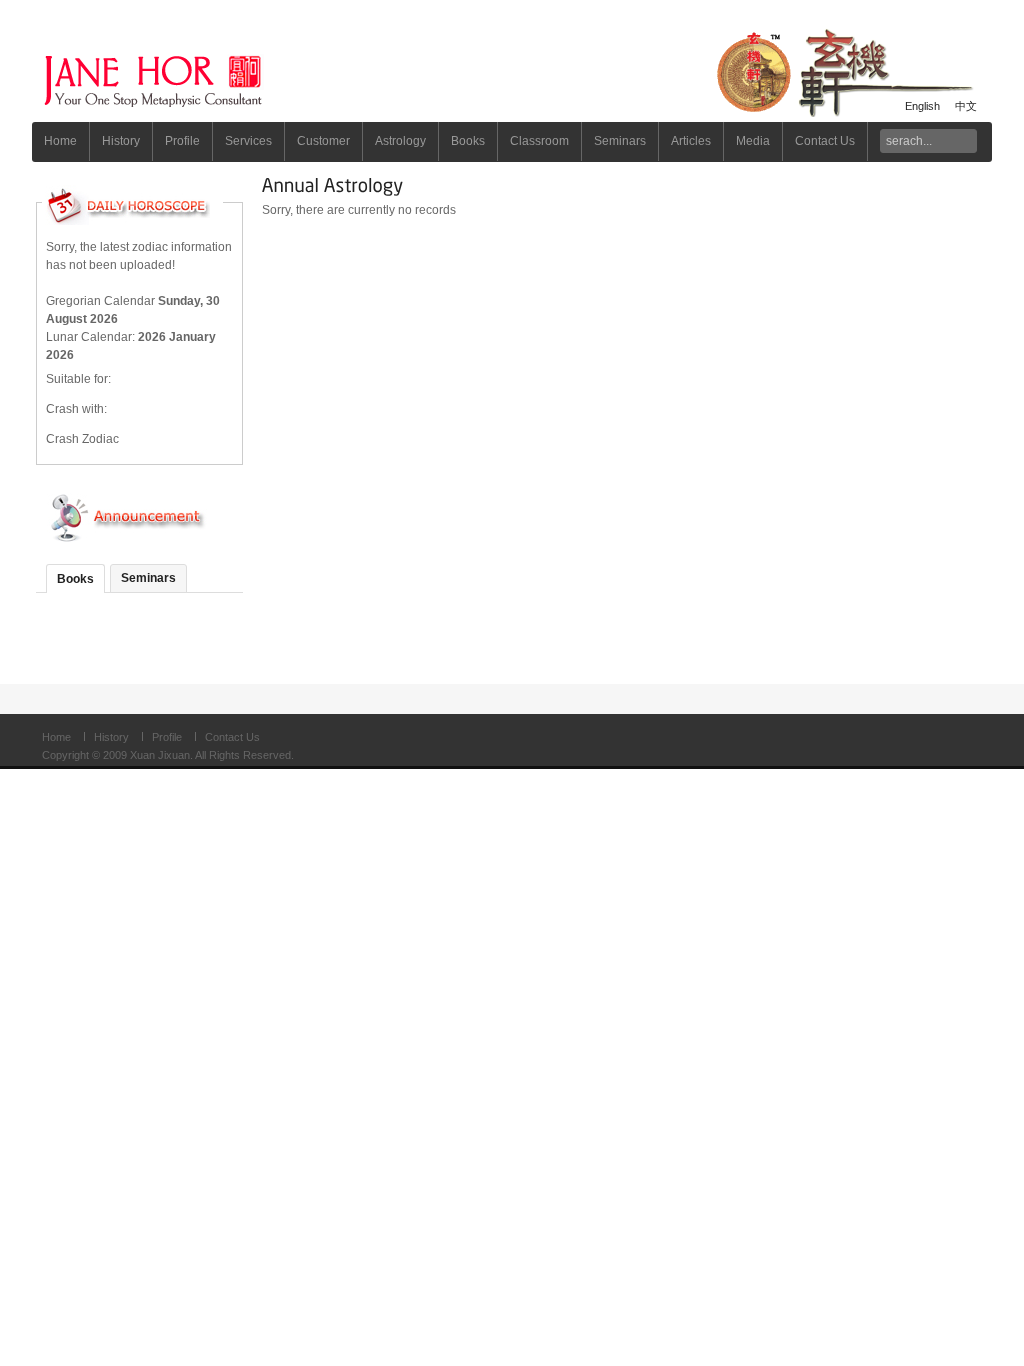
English (922, 106)
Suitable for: (78, 379)
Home (56, 737)
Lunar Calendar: (92, 337)
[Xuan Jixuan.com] (852, 72)
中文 (966, 106)
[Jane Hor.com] (207, 72)
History (111, 737)
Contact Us (232, 737)
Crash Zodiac (82, 439)
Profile (167, 737)
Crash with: (76, 409)
